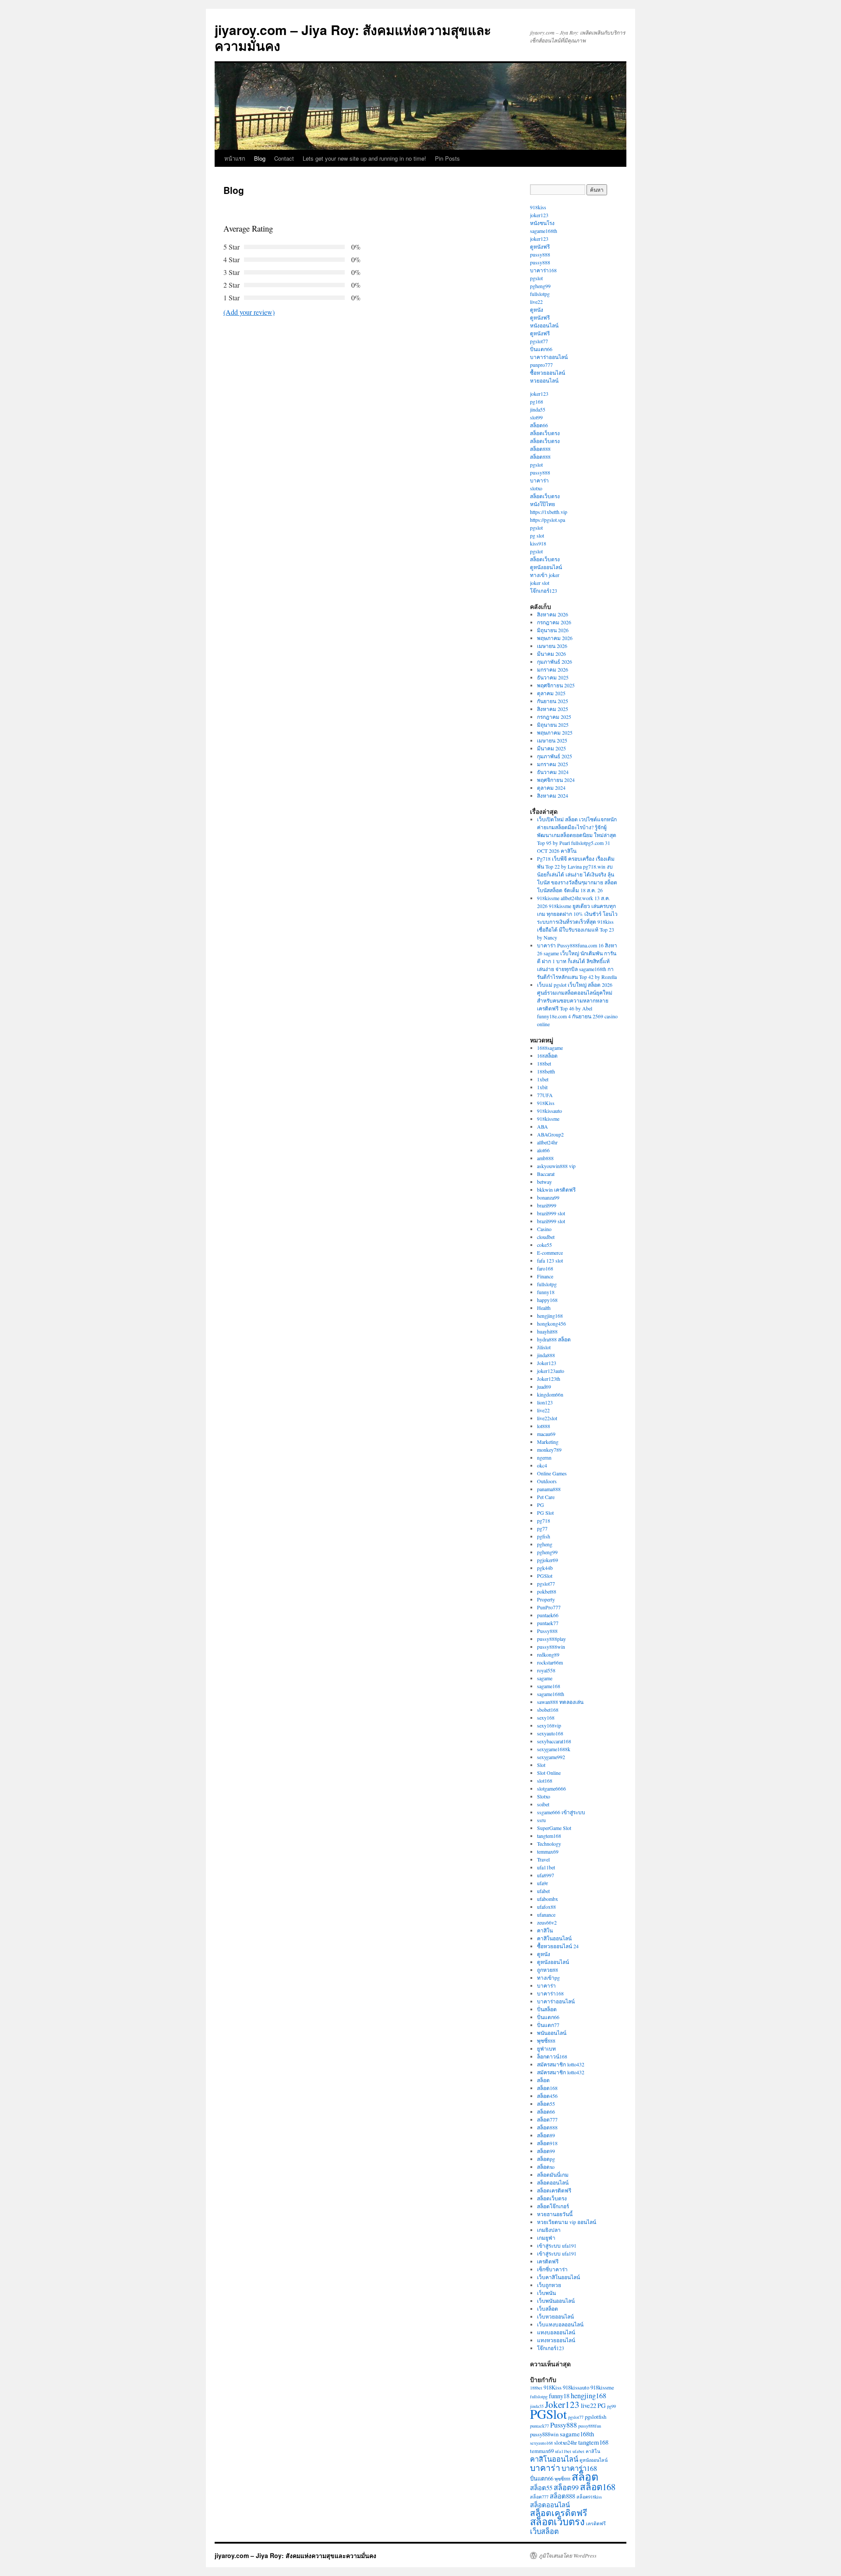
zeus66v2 (547, 1922)
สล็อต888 (540, 449)
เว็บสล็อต (548, 2309)
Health (544, 1308)
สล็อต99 (546, 2151)
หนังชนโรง (542, 223)
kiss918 (538, 543)
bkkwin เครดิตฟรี (556, 1189)
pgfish (544, 1536)
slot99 (536, 417)
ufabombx (548, 1899)
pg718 (544, 1520)
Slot (541, 1765)
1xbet (543, 1079)
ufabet (543, 1891)
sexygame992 (551, 1757)
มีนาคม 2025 (551, 748)
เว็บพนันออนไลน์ (556, 2301)
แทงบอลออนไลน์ (556, 2332)
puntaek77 (548, 1623)
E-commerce (550, 1253)
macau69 (546, 1434)
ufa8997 (546, 1875)
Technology (549, 1844)
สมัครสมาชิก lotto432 (561, 2064)
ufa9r (542, 1883)
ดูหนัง (537, 310)
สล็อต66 (539, 425)
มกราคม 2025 (553, 764)
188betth (546, 1071)
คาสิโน (545, 1930)
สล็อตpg (546, 2159)
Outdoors (547, 1481)
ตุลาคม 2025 (551, 693)
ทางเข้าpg (548, 1978)
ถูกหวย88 (548, 1970)
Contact (284, 158)
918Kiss (546, 1103)
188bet (544, 1063)
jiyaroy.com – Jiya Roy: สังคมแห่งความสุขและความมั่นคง (353, 37)
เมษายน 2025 (552, 740)
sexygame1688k (554, 1749)
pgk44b (545, 1568)
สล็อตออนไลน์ (553, 2182)
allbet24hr (547, 1142)
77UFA (545, 1095)
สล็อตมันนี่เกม (553, 2175)
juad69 (544, 1387)
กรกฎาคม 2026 (554, 622)
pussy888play (551, 1639)
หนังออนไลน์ (544, 325)
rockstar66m (550, 1662)
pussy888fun (590, 2426)
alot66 (543, 1150)
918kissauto (549, 1111)
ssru (541, 1820)
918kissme (548, 1119)
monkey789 (549, 1450)
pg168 (537, 401)
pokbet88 (547, 1591)
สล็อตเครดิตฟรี (554, 2190)
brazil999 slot (551, 1213)
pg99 (611, 2406)
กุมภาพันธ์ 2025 (555, 756)
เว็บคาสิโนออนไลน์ (558, 2277)
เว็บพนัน (546, 2293)
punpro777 (541, 365)
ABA (542, 1126)
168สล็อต (547, 1056)
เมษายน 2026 (552, 646)
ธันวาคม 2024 (553, 772)
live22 (536, 302)
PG (541, 1505)
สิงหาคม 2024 (553, 795)
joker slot (540, 583)
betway (544, 1182)
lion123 (545, 1402)
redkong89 (548, 1654)
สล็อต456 (547, 2096)
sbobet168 (548, 1710)
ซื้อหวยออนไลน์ (548, 373)
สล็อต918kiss (589, 2497)
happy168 (547, 1300)
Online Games (552, 1473)
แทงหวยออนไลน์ (556, 2340)
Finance (545, 1276)
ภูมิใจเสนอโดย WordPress (568, 2555)
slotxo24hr (565, 2442)
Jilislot (544, 1347)
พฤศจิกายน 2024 (556, 780)
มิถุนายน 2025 (553, 725)
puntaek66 (548, 1615)
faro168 (545, 1268)
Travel (543, 1859)
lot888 (544, 1426)
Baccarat (546, 1174)
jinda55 (538, 409)
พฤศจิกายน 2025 (556, 685)
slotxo (536, 488)
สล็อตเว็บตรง (545, 433)
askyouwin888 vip (556, 1166)
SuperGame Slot (554, 1828)
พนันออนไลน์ (552, 2033)
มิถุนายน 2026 (553, 630)
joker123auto (551, 1371)
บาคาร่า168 (543, 270)
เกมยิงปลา (549, 2230)
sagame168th (544, 231)
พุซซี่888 (546, 2041)
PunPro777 (549, 1607)
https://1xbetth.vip (549, 512)
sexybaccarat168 (554, 1741)
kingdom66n (550, 1394)
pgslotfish (595, 2417)
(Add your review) (249, 312)
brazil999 (547, 1205)
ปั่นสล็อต (547, 2009)
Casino (544, 1229)
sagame (545, 1678)
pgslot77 (539, 341)
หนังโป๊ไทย (542, 504)
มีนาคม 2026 (551, 654)
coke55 (544, 1245)
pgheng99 (540, 286)
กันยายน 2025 (553, 701)
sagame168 (549, 1686)
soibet (543, 1804)
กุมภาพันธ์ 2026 (555, 662)
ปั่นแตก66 (541, 349)
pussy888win (551, 1647)
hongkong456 (551, 1323)
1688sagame (550, 1048)
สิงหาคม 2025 (553, 709)
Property (546, 1599)
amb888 (545, 1158)
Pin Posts (447, 158)
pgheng (545, 1544)
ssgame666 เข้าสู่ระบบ (561, 1812)
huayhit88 (547, 1331)
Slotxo (544, 1796)
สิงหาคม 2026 (553, 614)
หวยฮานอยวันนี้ (555, 2214)
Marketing (548, 1442)
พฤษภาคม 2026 (555, 638)
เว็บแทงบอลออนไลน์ (560, 2324)
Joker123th (549, 1379)
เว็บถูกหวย (549, 2285)
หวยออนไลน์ (544, 380)
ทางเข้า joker (545, 575)
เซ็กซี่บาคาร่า (552, 2269)
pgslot (536, 278)
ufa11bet (546, 1867)
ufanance (546, 1914)
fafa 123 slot (550, 1260)
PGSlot (545, 1576)
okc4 (542, 1465)
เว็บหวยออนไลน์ (555, 2316)
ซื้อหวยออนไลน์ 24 (558, 1946)
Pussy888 (547, 1631)
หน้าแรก (235, 158)
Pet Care (546, 1497)
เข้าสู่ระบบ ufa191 (557, 2245)
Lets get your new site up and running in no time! (364, 158)
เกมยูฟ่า (546, 2238)
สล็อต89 (546, 2135)
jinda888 (546, 1355)
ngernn (544, 1457)
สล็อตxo (546, 2167)
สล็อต (543, 2080)
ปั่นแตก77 (548, 2025)
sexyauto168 (550, 1733)
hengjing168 (550, 1316)
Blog (260, 158)
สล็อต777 (547, 2119)
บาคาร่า (539, 480)
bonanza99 (548, 1197)
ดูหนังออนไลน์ (546, 567)
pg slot (537, 535)
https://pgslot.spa (548, 520)
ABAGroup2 (550, 1134)
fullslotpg (540, 294)
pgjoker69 (548, 1560)
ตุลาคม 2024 (551, 788)
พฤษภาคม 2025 (555, 732)
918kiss (538, 207)
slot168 (545, 1781)
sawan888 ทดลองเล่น (560, 1702)
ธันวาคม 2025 (553, 677)
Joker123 (547, 1363)
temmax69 (548, 1851)
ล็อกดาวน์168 (552, 2056)
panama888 (549, 1489)
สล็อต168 (547, 2088)
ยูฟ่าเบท (546, 2048)
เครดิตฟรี (548, 2261)
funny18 (546, 1292)
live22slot (547, 1418)
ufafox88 (546, 1907)
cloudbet (546, 1237)
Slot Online (549, 1773)
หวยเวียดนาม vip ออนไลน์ (567, 2222)
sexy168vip (549, 1725)
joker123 (539, 215)
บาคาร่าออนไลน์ (549, 357)
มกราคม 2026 (553, 669)
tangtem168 (549, 1836)
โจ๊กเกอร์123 (544, 591)
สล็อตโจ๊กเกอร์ (553, 2206)
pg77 (542, 1528)
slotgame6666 (551, 1788)
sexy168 (546, 1717)
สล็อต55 (546, 2104)
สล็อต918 (547, 2143)
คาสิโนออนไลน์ (554, 1938)
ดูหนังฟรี (540, 246)
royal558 (546, 1670)
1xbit (542, 1087)
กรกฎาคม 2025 (554, 717)
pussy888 (540, 254)
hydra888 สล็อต (554, 1339)
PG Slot (545, 1513)
